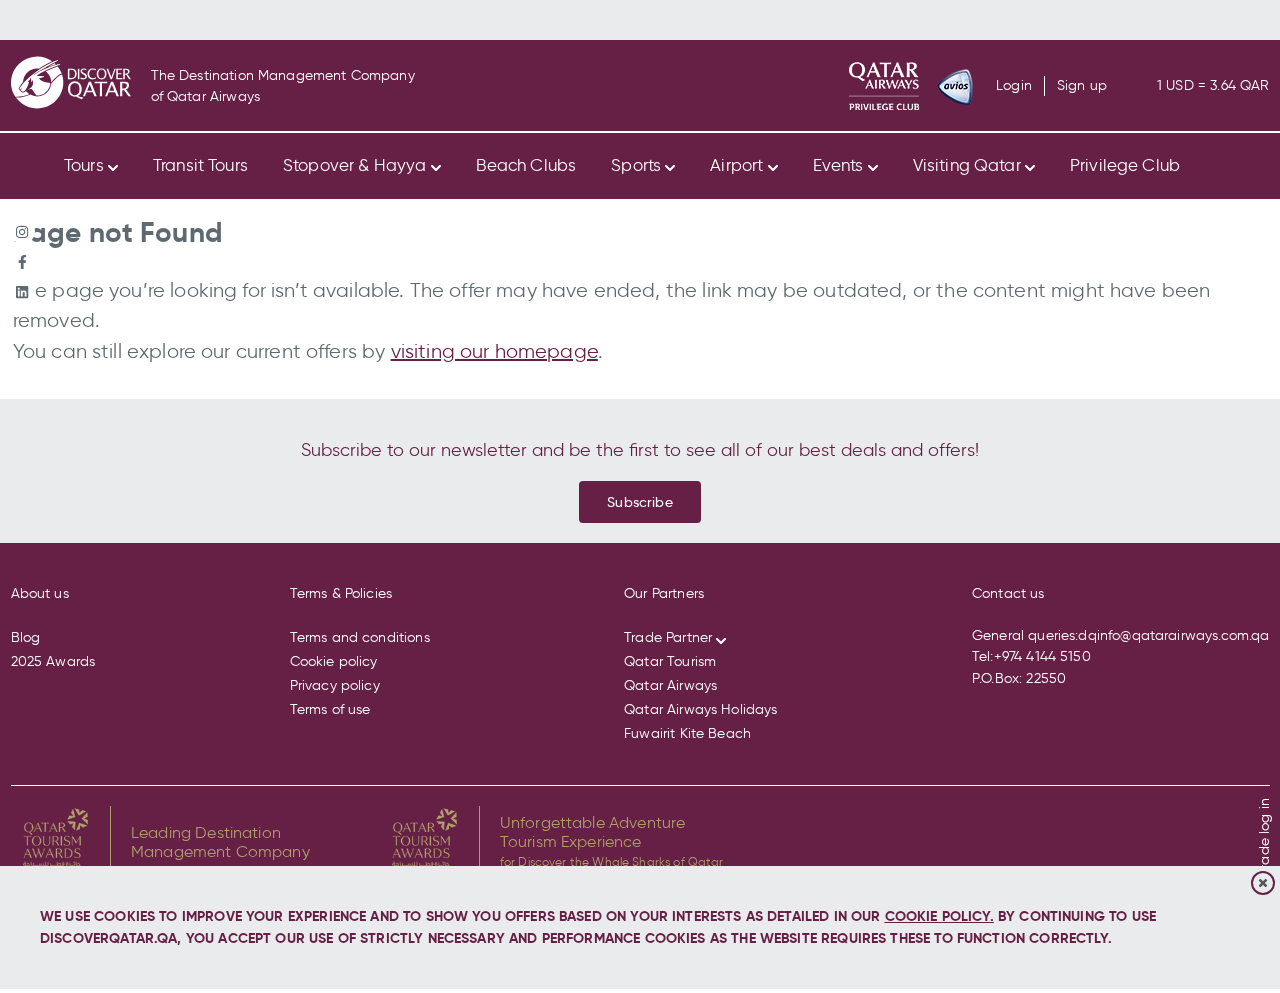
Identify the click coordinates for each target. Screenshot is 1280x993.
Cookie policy (334, 661)
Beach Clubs (526, 165)
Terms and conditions (360, 637)
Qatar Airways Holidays (700, 709)
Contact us (1008, 593)
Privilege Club (1125, 165)
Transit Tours (200, 165)
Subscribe (639, 502)
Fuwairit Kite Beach (687, 733)
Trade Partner (668, 637)
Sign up (1082, 86)
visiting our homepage (494, 351)
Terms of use (330, 709)
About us (40, 593)
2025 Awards (53, 661)
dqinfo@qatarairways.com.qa (1173, 635)
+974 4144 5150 (1042, 656)
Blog (26, 637)
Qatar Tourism (670, 661)
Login (1014, 86)
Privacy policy (335, 685)
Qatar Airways (670, 685)
